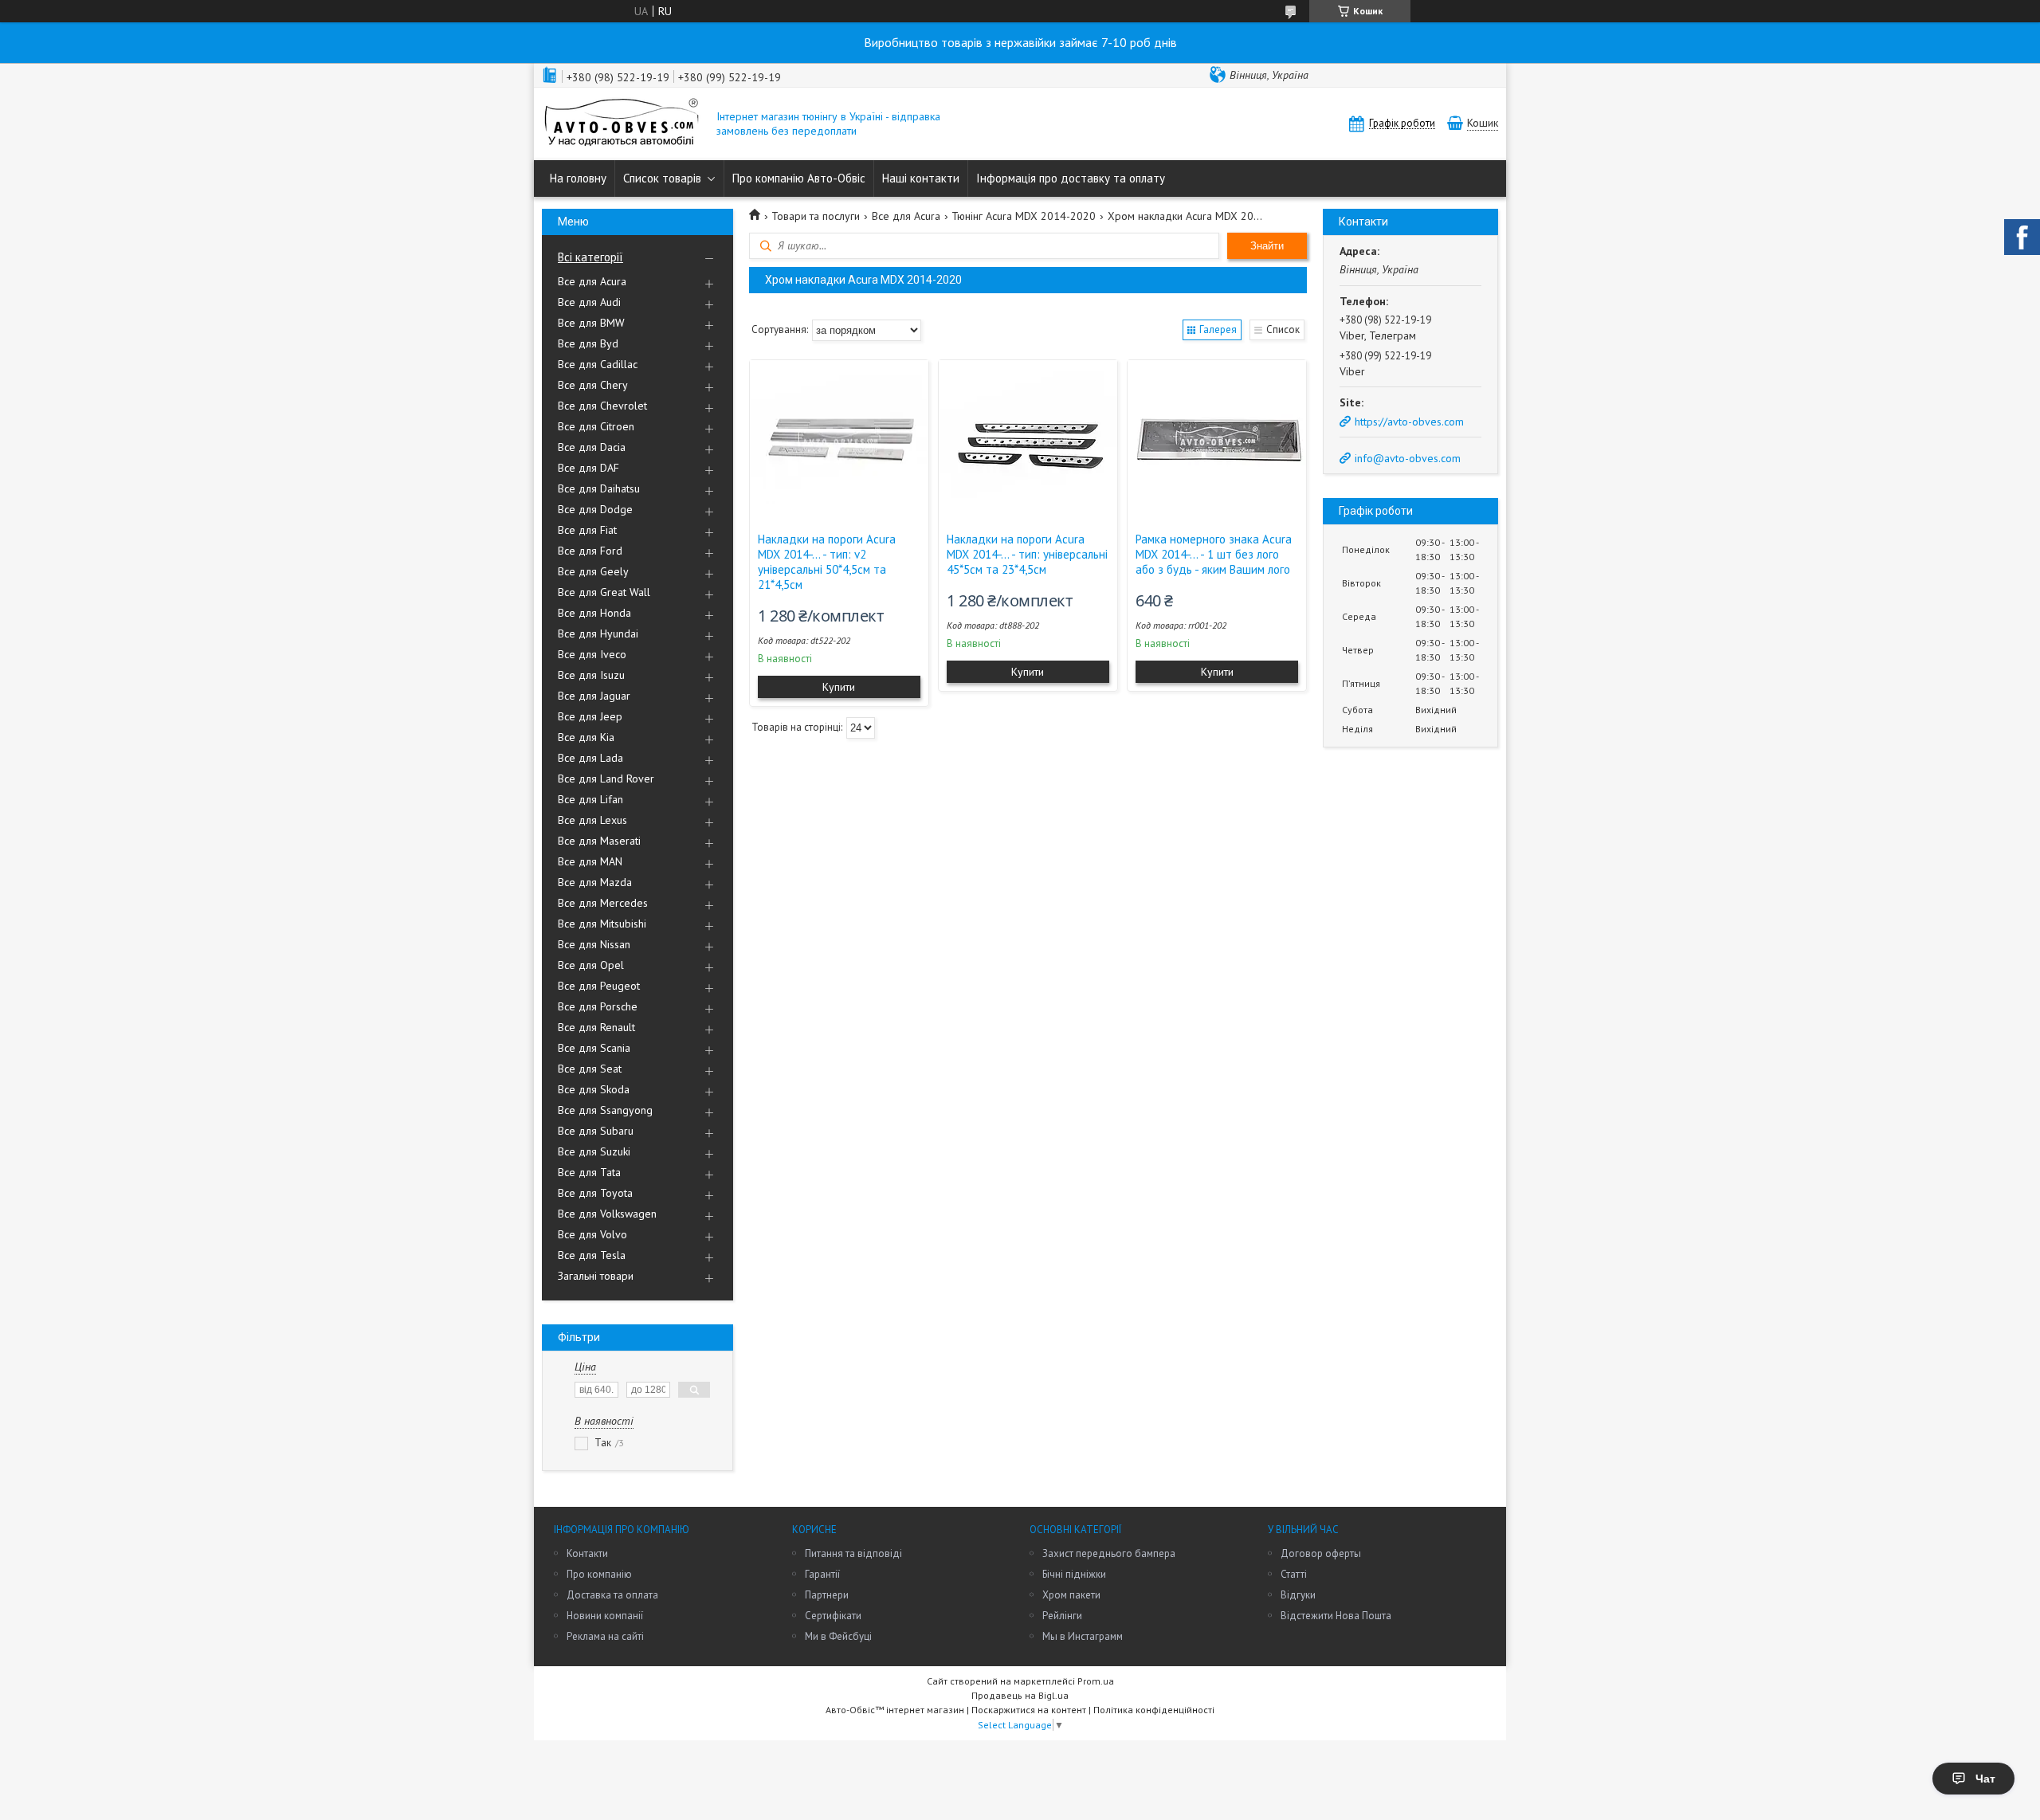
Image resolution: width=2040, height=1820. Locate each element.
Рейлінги (1062, 1616)
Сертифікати (833, 1616)
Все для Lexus (592, 820)
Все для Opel (591, 965)
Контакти (587, 1553)
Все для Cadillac (598, 364)
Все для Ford (590, 551)
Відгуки (1298, 1595)
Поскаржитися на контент (1029, 1710)
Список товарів (662, 178)
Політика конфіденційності (1154, 1710)
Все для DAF (588, 468)
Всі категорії (590, 257)
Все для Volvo (592, 1234)
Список (1283, 329)
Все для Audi (589, 302)
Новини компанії (605, 1616)
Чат (1985, 1779)
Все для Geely (593, 571)
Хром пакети (1071, 1595)
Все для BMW (591, 323)
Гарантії (822, 1574)
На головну (578, 178)
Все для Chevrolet (602, 406)
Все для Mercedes (603, 903)
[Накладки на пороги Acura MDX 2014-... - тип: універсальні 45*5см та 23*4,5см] (1028, 440)
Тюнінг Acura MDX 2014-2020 (1024, 216)
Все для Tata (589, 1172)
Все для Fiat (587, 530)
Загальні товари (596, 1276)
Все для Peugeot (599, 986)
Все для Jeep (590, 716)
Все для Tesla (592, 1255)
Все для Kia (586, 737)
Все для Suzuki (594, 1151)
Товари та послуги (816, 216)
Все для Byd (588, 343)
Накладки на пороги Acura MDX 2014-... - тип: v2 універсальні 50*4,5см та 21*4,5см (827, 562)
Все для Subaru (596, 1131)
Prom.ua (1096, 1681)
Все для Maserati (599, 841)
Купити (839, 687)
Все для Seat (590, 1069)
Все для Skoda (594, 1089)
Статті (1294, 1574)
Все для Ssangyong (605, 1110)
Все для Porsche (598, 1006)
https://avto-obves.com (1409, 422)
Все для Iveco (592, 654)
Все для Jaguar (594, 696)
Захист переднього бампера (1109, 1553)
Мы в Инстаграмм (1083, 1636)
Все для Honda (594, 613)
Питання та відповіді (853, 1553)
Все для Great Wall (604, 592)
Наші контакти (921, 178)
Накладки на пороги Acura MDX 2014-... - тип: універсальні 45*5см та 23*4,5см (1027, 554)
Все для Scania (594, 1048)
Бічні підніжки (1074, 1574)
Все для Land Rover (606, 779)
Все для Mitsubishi (602, 924)
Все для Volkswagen (607, 1214)
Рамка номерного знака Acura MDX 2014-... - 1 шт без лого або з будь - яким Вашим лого (1214, 554)
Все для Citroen (596, 426)
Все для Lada (590, 758)
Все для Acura (592, 281)
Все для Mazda (595, 882)
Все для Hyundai (598, 633)
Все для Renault (596, 1027)
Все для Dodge (595, 509)
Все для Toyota (595, 1193)
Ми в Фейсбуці (838, 1636)
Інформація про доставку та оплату (1071, 178)
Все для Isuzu (591, 675)
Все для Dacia (592, 447)
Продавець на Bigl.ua (1020, 1695)
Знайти (1267, 246)
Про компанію (599, 1574)
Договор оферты (1321, 1553)
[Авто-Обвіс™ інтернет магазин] (622, 124)
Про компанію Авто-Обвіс (799, 178)
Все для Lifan (590, 799)
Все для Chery (593, 385)
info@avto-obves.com (1408, 458)
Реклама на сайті (605, 1636)
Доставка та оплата (612, 1595)
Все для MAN (590, 861)
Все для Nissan (594, 944)
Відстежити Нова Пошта (1336, 1616)
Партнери (827, 1595)
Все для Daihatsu (599, 488)
